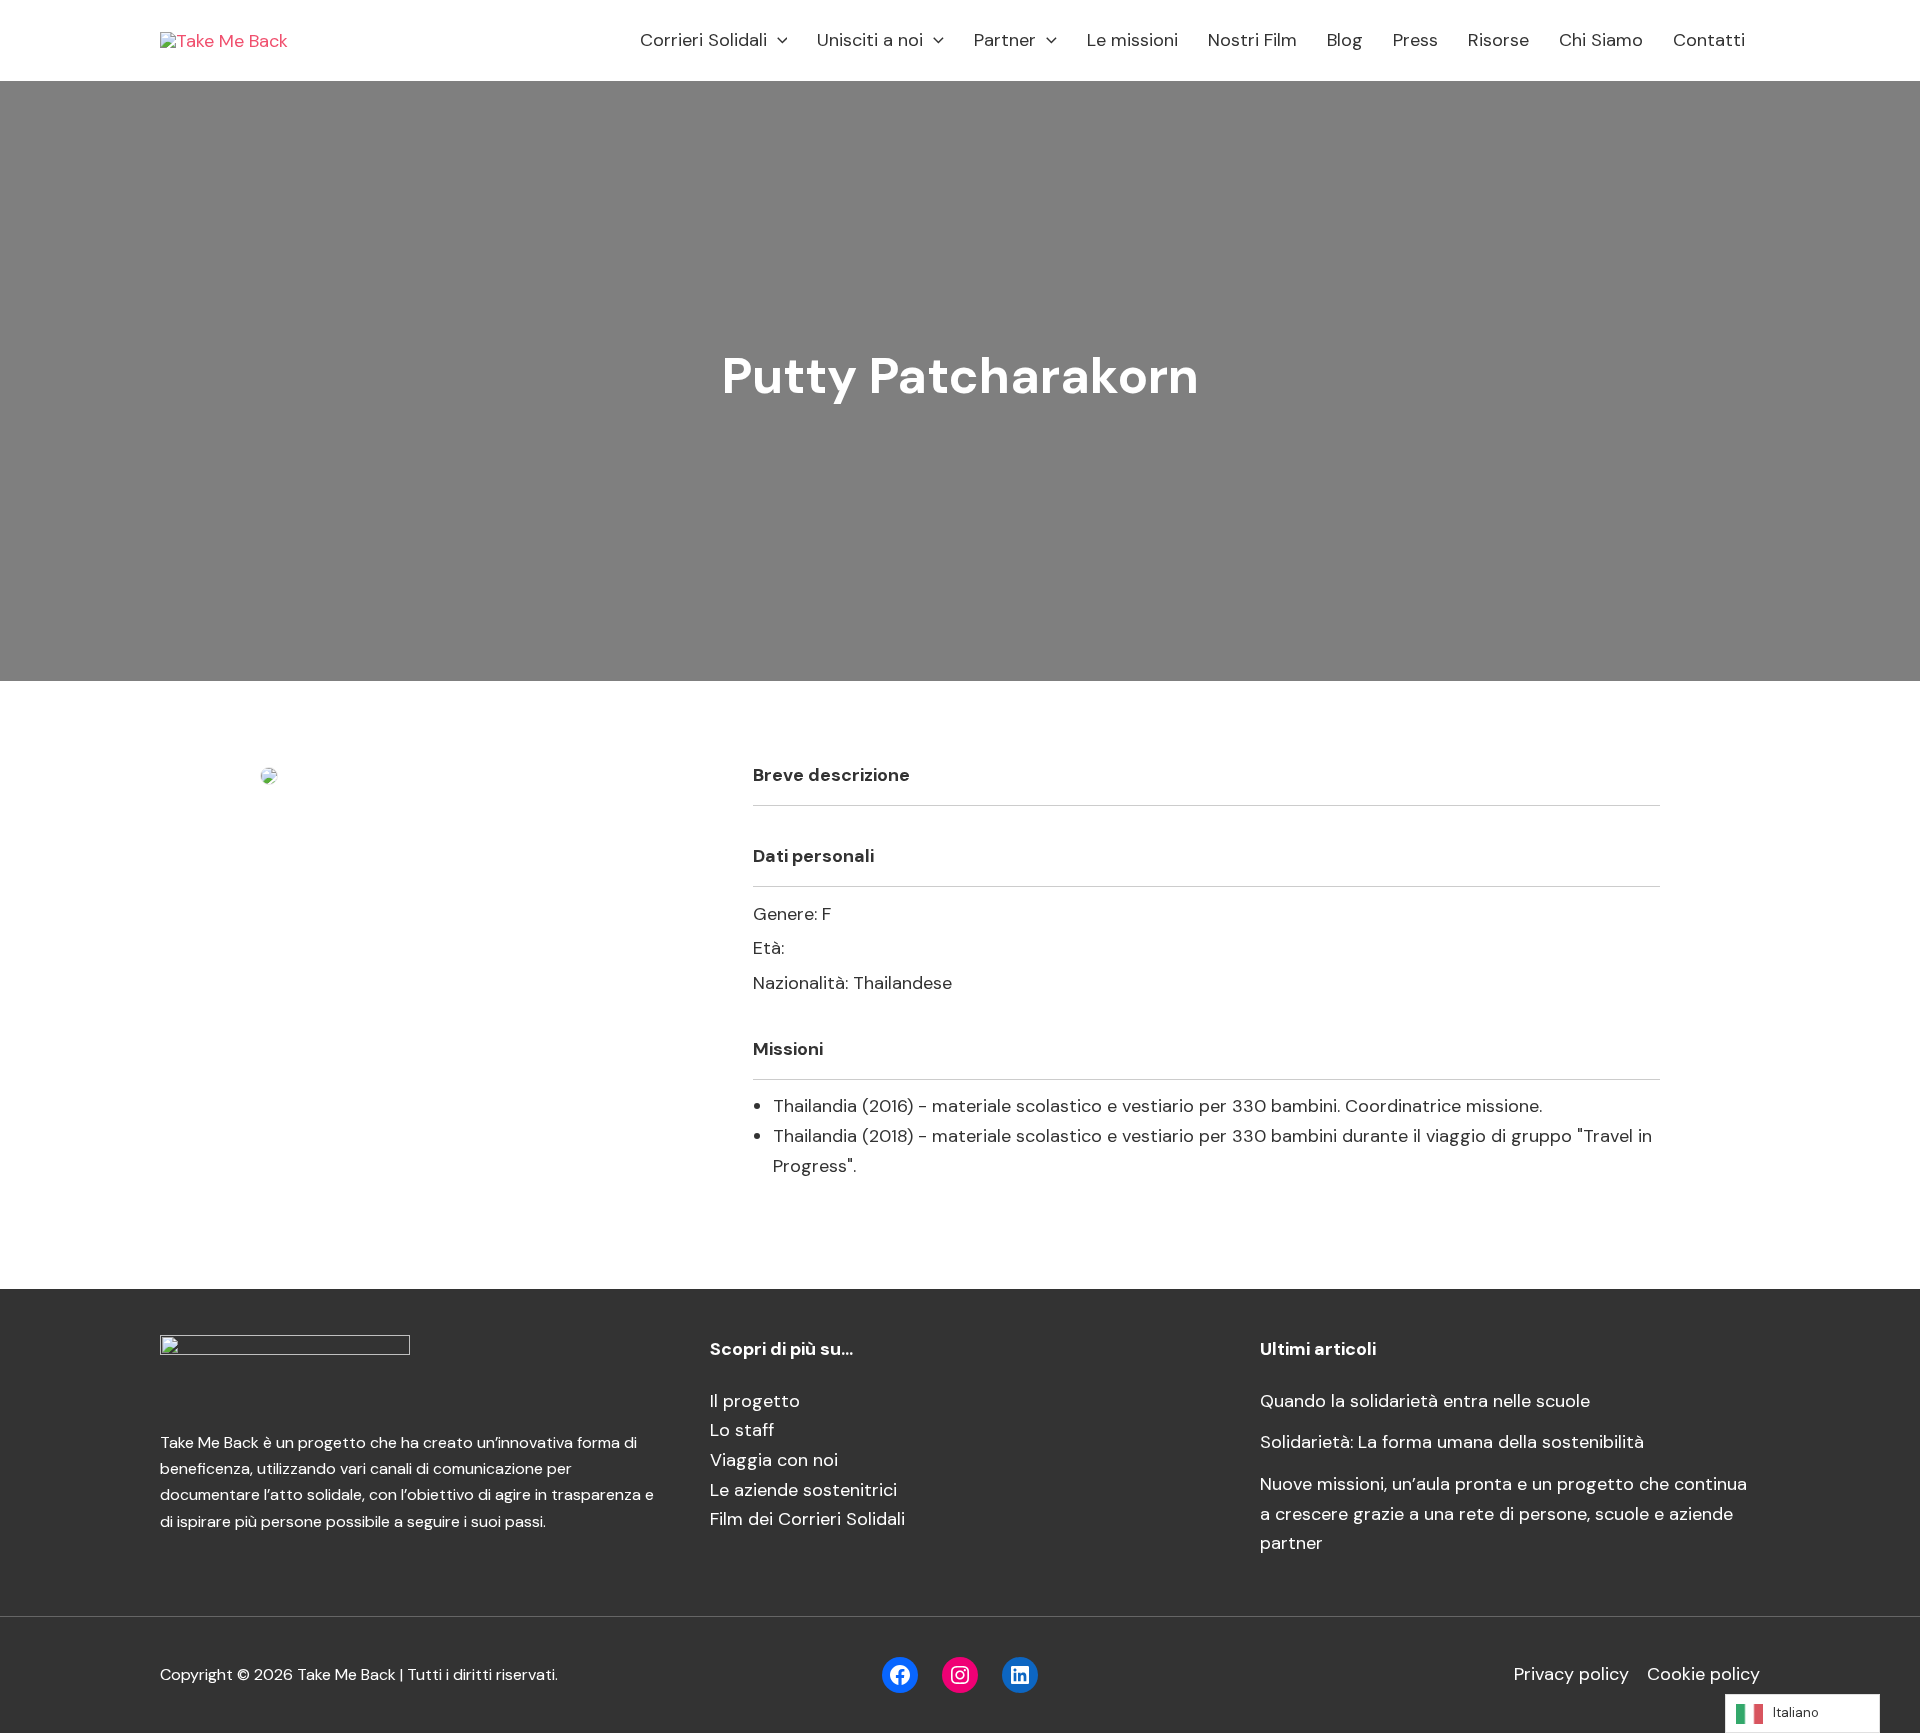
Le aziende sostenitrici (803, 1490)
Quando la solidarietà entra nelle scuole (1425, 1401)
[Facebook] (900, 1675)
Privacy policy (1571, 1674)
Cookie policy (1703, 1674)
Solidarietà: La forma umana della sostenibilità (1452, 1442)
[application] (777, 40)
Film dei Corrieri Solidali (807, 1519)
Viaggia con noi (774, 1460)
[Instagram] (960, 1675)
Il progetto (755, 1401)
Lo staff (742, 1430)
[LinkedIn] (1020, 1675)
